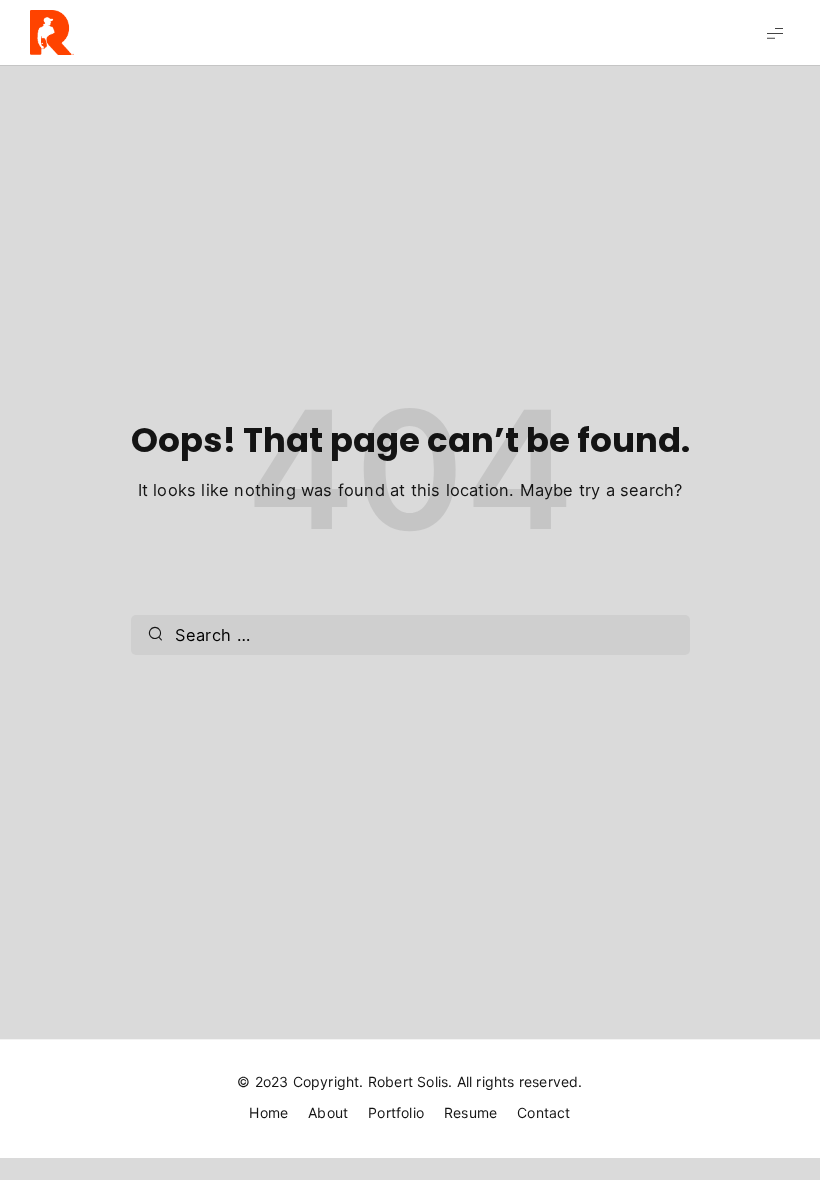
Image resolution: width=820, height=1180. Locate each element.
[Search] (156, 635)
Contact (543, 1112)
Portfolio (396, 1112)
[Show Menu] (775, 32)
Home (268, 1112)
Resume (470, 1112)
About (328, 1112)
